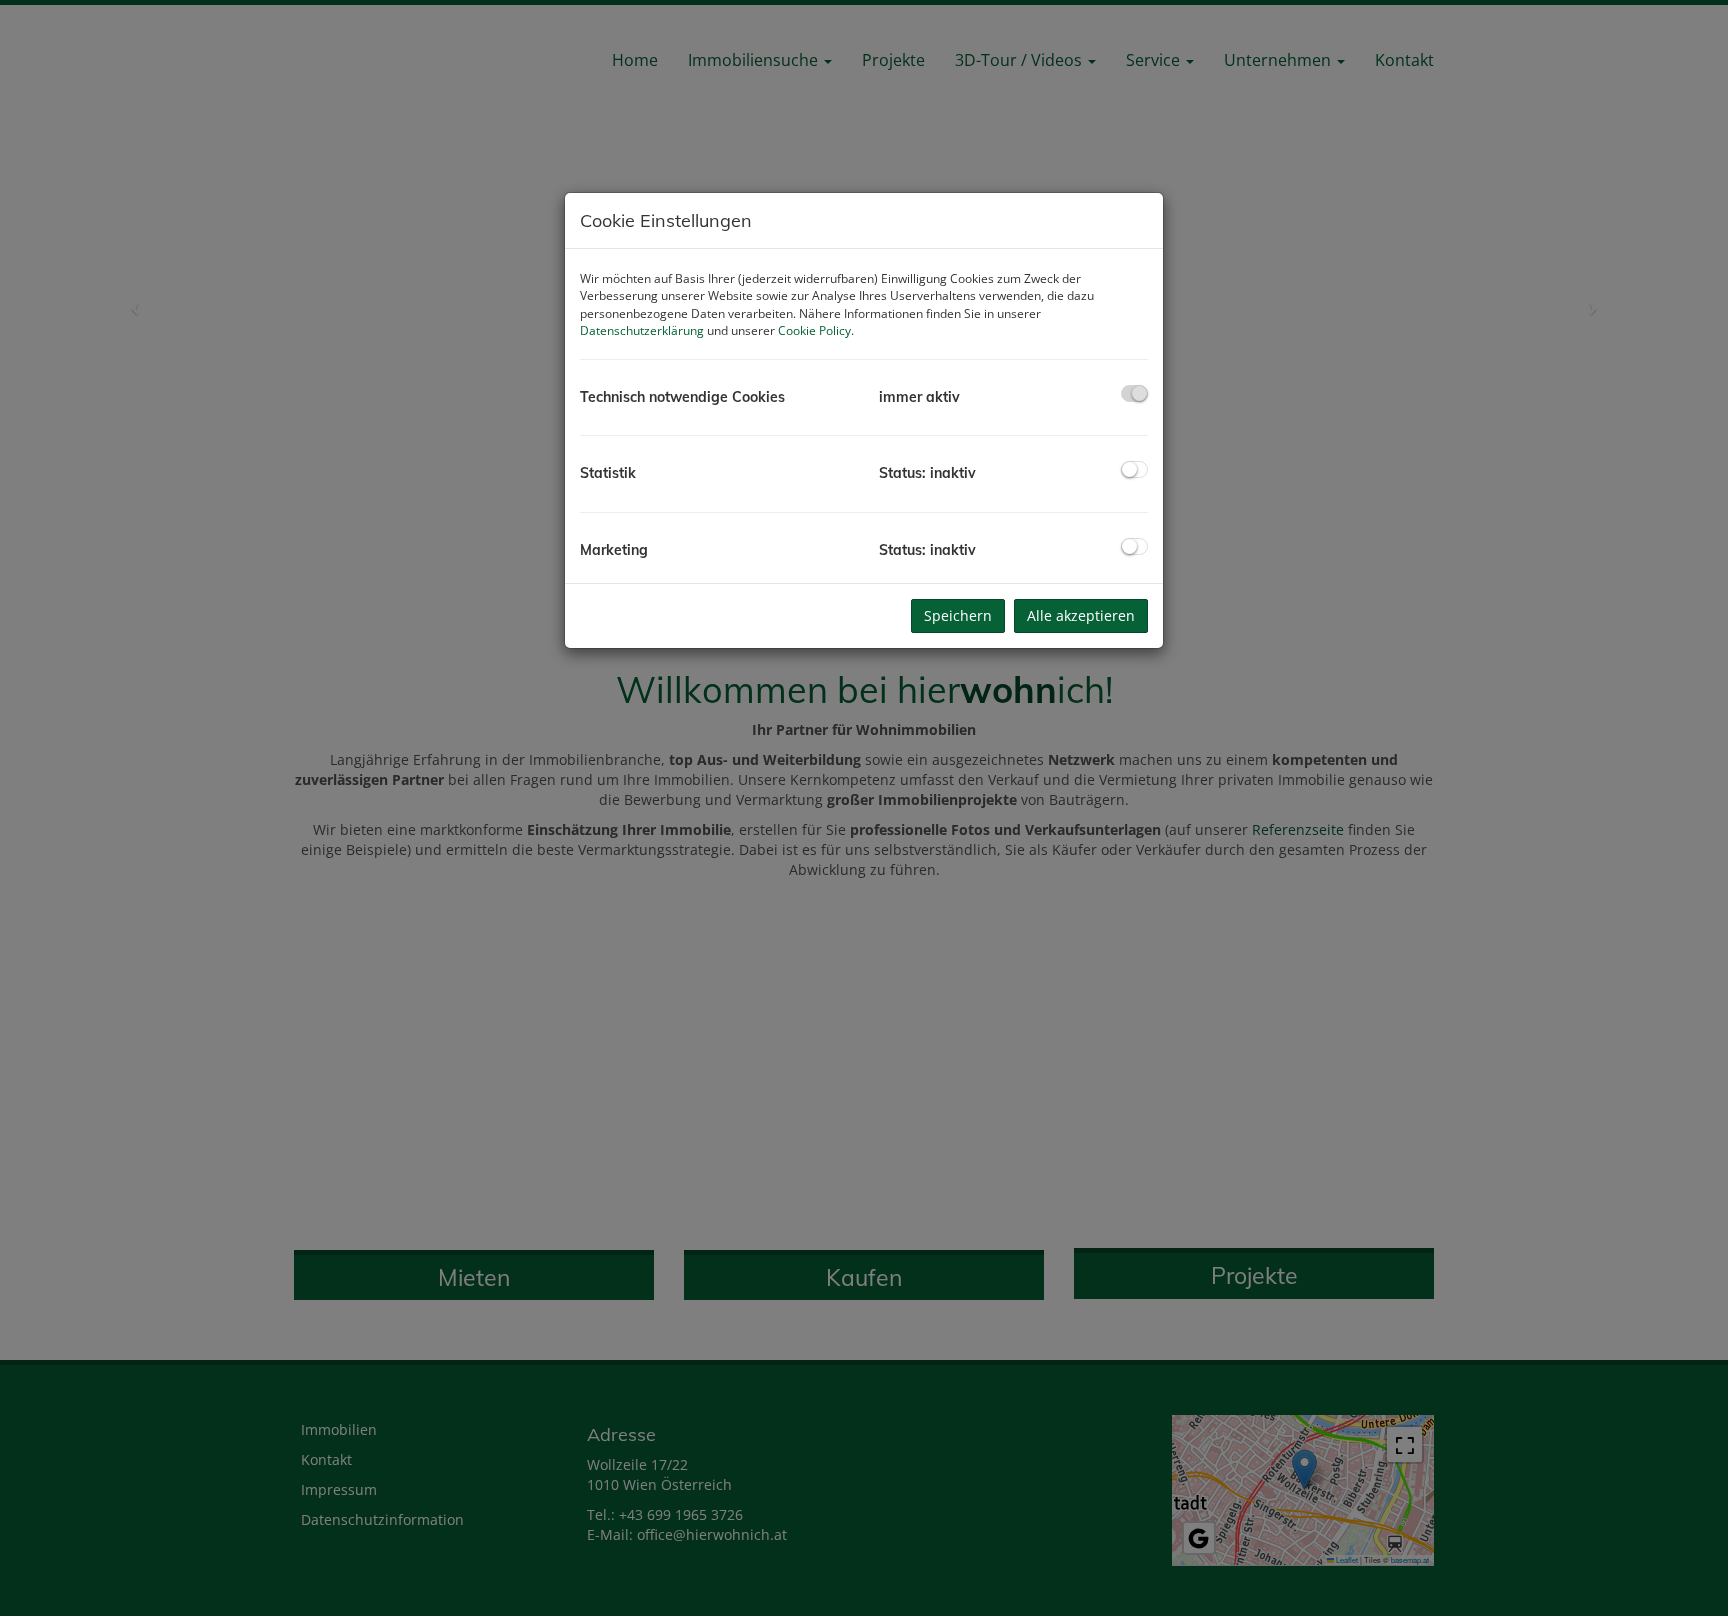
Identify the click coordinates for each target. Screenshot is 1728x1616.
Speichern (958, 615)
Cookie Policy (814, 330)
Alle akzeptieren (1081, 615)
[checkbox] (1134, 393)
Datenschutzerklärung (642, 330)
